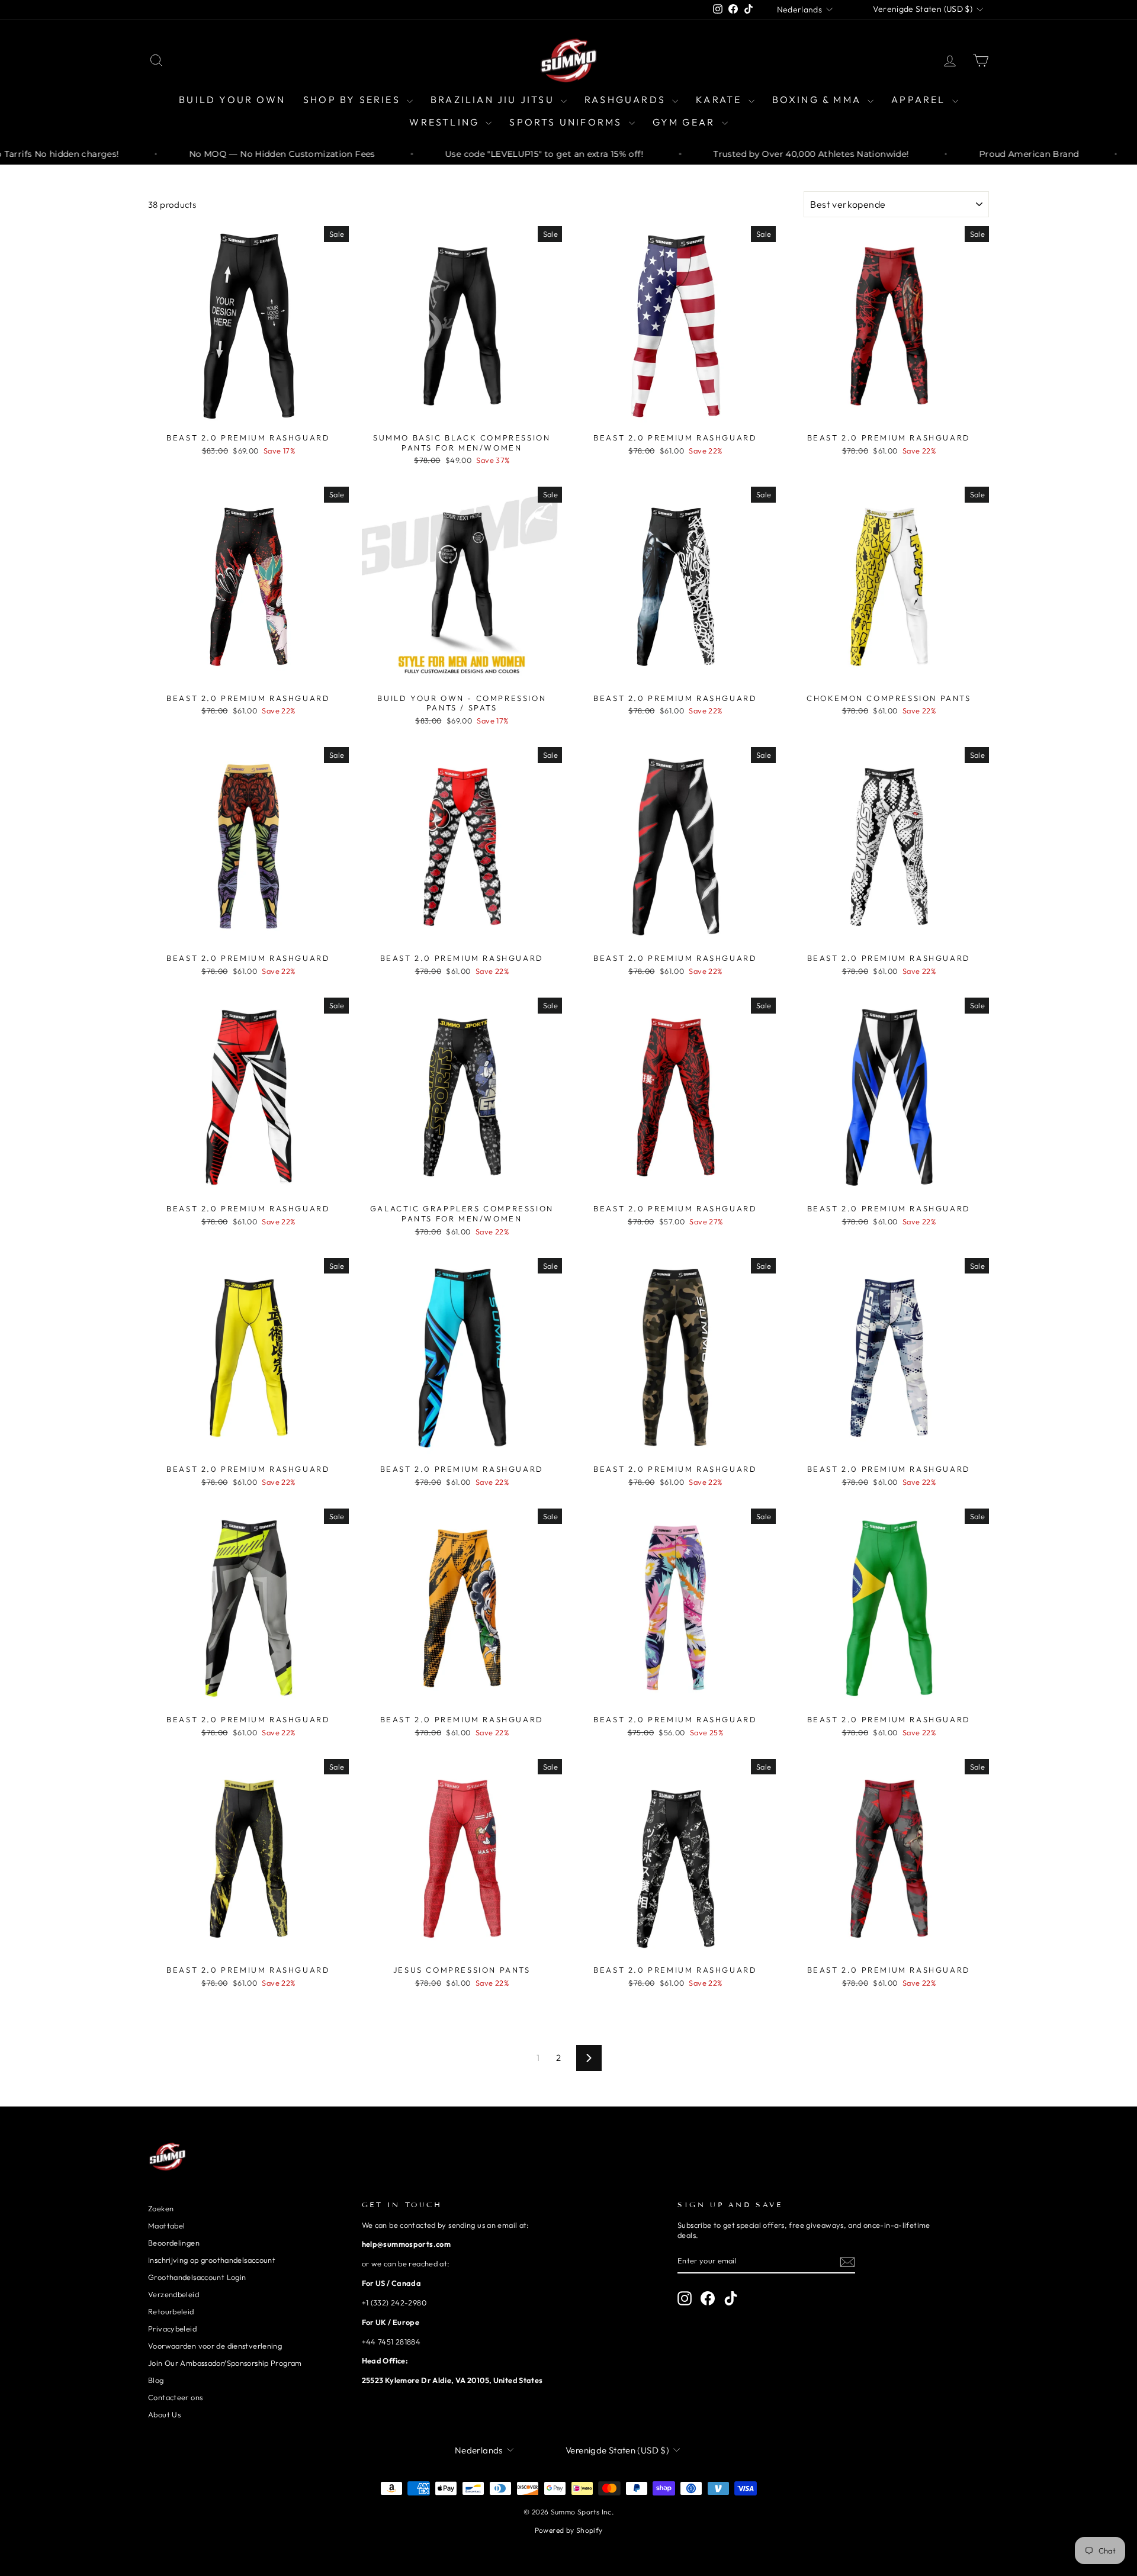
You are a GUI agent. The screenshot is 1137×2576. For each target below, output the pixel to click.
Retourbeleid (171, 2311)
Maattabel (166, 2226)
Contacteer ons (175, 2397)
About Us (164, 2414)
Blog (156, 2380)
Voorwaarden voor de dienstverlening (215, 2346)
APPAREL (920, 99)
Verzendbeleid (174, 2294)
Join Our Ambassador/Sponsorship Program (225, 2363)
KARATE (720, 99)
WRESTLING (446, 122)
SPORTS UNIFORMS (567, 122)
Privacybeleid (172, 2329)
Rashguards (627, 99)
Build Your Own (232, 99)
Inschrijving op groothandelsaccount (212, 2260)
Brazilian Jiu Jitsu (494, 99)
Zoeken (161, 2208)
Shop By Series (354, 99)
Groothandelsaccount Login (197, 2277)
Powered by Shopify (569, 2530)
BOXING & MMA (819, 99)
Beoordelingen (174, 2243)
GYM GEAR (686, 122)
